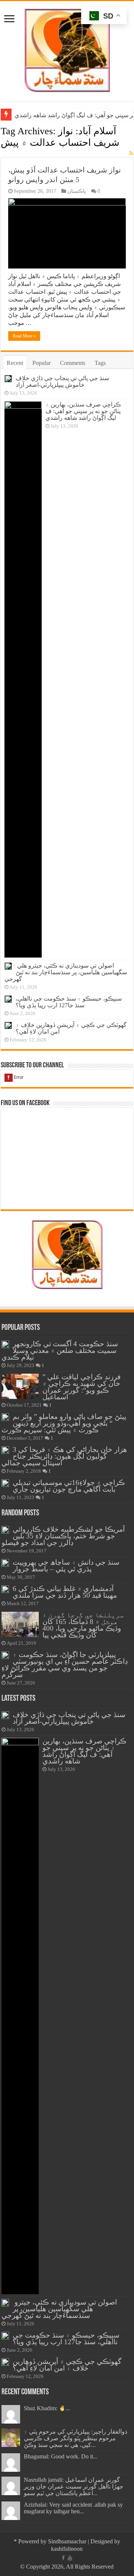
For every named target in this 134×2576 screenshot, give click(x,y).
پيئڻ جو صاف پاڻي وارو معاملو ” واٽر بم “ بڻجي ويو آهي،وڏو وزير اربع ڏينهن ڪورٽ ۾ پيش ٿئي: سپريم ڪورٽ (64, 1423)
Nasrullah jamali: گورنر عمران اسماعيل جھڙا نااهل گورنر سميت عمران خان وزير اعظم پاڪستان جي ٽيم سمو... (74, 2486)
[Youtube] (70, 2558)
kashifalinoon (67, 2549)
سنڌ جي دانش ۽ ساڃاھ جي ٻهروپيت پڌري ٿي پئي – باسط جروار (66, 1566)
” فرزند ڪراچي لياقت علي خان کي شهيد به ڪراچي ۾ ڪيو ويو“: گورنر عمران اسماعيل (82, 1387)
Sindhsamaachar (67, 2541)
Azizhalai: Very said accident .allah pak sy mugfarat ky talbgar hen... (73, 2508)
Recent (15, 363)
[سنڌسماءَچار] (67, 50)
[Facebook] (63, 2558)
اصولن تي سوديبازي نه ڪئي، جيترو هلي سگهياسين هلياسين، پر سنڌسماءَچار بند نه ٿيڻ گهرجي (66, 972)
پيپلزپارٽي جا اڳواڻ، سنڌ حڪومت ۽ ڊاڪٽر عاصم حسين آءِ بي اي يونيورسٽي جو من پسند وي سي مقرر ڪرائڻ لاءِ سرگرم (65, 1665)
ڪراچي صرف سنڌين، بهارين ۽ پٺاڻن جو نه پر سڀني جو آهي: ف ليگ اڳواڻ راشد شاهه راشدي (83, 411)
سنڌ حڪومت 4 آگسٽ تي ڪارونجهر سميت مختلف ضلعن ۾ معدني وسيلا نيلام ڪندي (60, 1350)
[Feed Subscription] (131, 154)
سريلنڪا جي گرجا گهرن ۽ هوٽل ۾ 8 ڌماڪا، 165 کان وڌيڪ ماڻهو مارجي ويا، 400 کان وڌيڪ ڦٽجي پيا (83, 1625)
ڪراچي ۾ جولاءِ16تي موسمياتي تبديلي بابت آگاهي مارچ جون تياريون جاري (69, 1486)
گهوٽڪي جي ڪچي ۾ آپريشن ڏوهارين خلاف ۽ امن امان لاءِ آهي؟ (67, 2365)
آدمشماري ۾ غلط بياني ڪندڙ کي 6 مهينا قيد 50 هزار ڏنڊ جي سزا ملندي (65, 1592)
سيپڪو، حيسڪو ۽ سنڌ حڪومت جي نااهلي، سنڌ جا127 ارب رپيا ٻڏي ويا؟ (69, 1002)
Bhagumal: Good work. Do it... (61, 2456)
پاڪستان (77, 191)
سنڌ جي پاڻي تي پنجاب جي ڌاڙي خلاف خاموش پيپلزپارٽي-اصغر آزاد (62, 381)
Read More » (24, 336)
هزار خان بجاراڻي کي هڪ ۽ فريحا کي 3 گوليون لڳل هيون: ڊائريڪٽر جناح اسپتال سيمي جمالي (64, 1456)
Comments (73, 363)
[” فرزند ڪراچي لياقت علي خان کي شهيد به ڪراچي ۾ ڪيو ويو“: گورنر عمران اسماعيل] (20, 1386)
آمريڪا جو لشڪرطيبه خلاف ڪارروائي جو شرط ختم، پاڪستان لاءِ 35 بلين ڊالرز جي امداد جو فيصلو (63, 1536)
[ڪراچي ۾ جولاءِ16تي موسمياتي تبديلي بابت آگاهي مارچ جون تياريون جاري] (5, 1483)
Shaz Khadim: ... (47, 2408)
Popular (42, 363)
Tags (100, 363)
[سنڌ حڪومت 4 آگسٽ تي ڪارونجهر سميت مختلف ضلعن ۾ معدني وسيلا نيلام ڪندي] (5, 1344)
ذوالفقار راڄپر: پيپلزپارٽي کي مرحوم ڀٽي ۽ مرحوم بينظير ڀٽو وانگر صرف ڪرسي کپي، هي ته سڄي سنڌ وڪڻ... (76, 2438)
